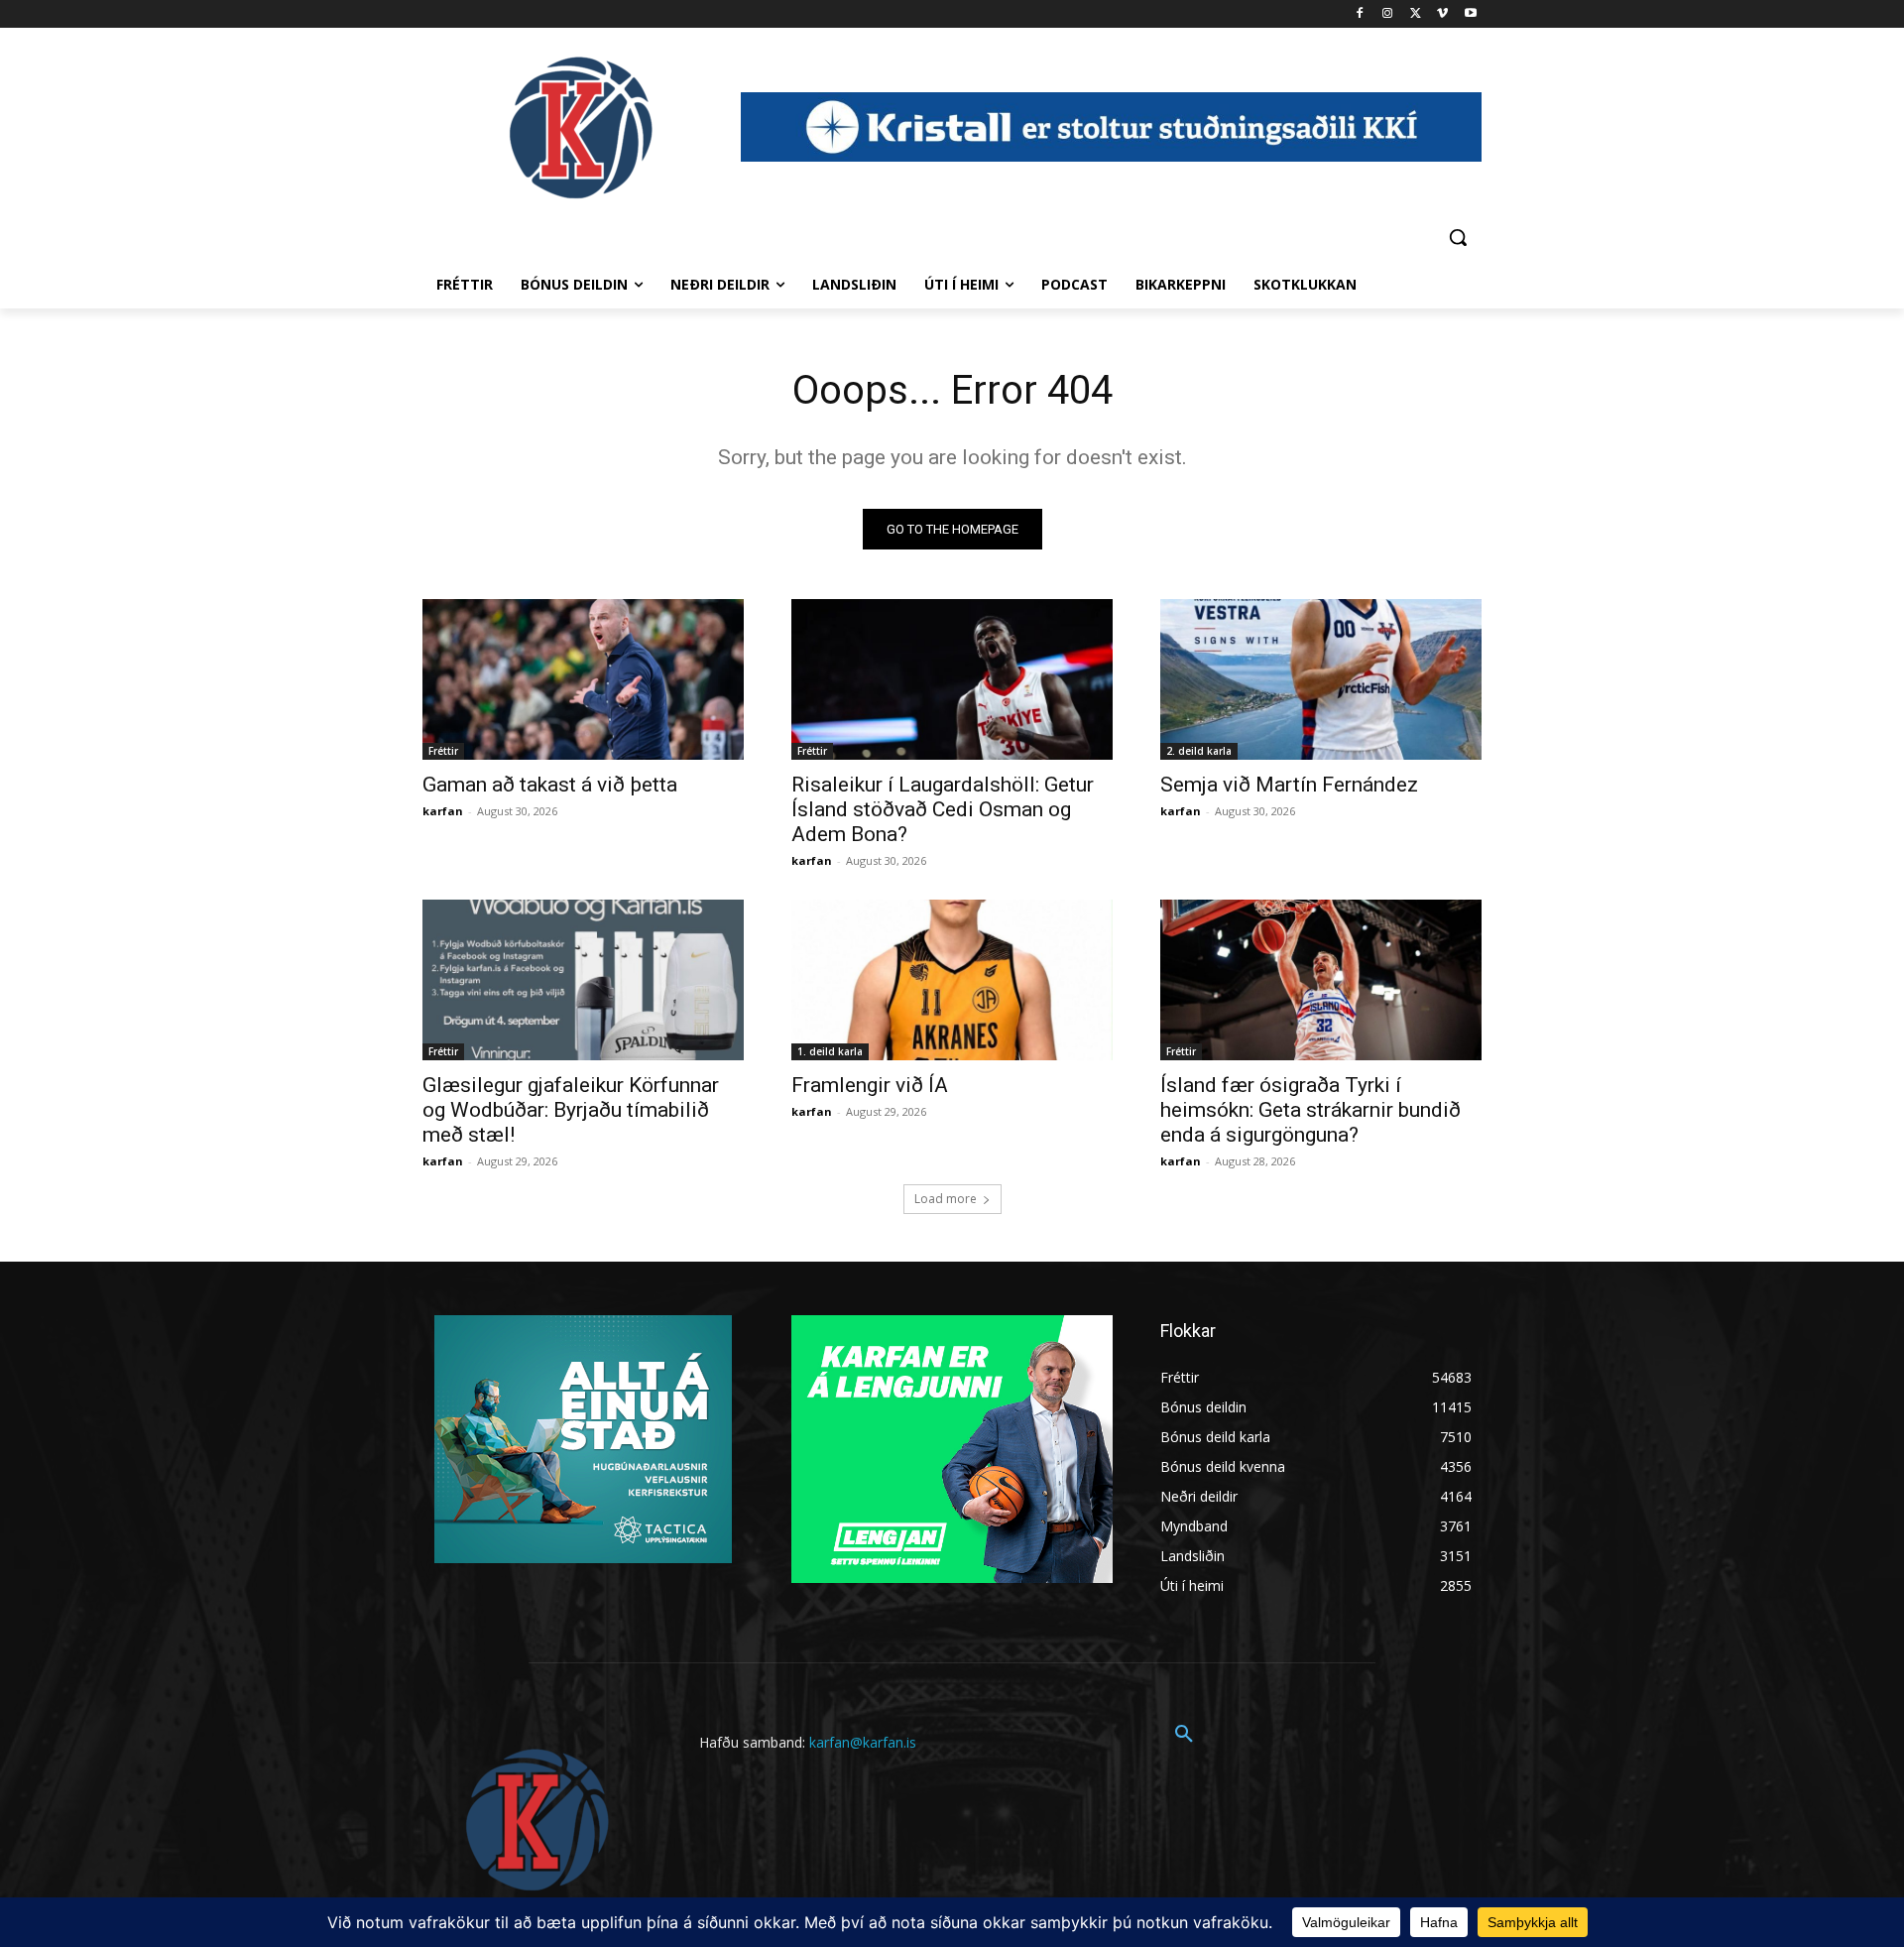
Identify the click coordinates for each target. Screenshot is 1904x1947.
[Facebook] (1360, 14)
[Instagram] (1388, 14)
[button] (1458, 237)
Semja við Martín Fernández (1289, 785)
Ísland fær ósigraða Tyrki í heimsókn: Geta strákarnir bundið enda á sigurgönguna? (1310, 1110)
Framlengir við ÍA (870, 1085)
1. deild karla (830, 1051)
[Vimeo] (1442, 14)
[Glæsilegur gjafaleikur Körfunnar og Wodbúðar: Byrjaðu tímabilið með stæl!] (583, 980)
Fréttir (443, 751)
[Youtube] (1470, 14)
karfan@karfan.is (863, 1742)
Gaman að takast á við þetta (550, 785)
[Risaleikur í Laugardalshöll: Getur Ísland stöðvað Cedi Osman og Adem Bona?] (952, 679)
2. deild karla (1199, 751)
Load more (946, 1199)
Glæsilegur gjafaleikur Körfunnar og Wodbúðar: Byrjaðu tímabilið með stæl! (571, 1110)
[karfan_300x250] (583, 1439)
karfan (443, 811)
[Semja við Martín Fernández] (1321, 679)
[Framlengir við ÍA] (952, 980)
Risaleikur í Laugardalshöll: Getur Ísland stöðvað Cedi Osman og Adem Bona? (943, 809)
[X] (1416, 14)
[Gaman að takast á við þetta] (583, 679)
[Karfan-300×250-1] (952, 1449)
